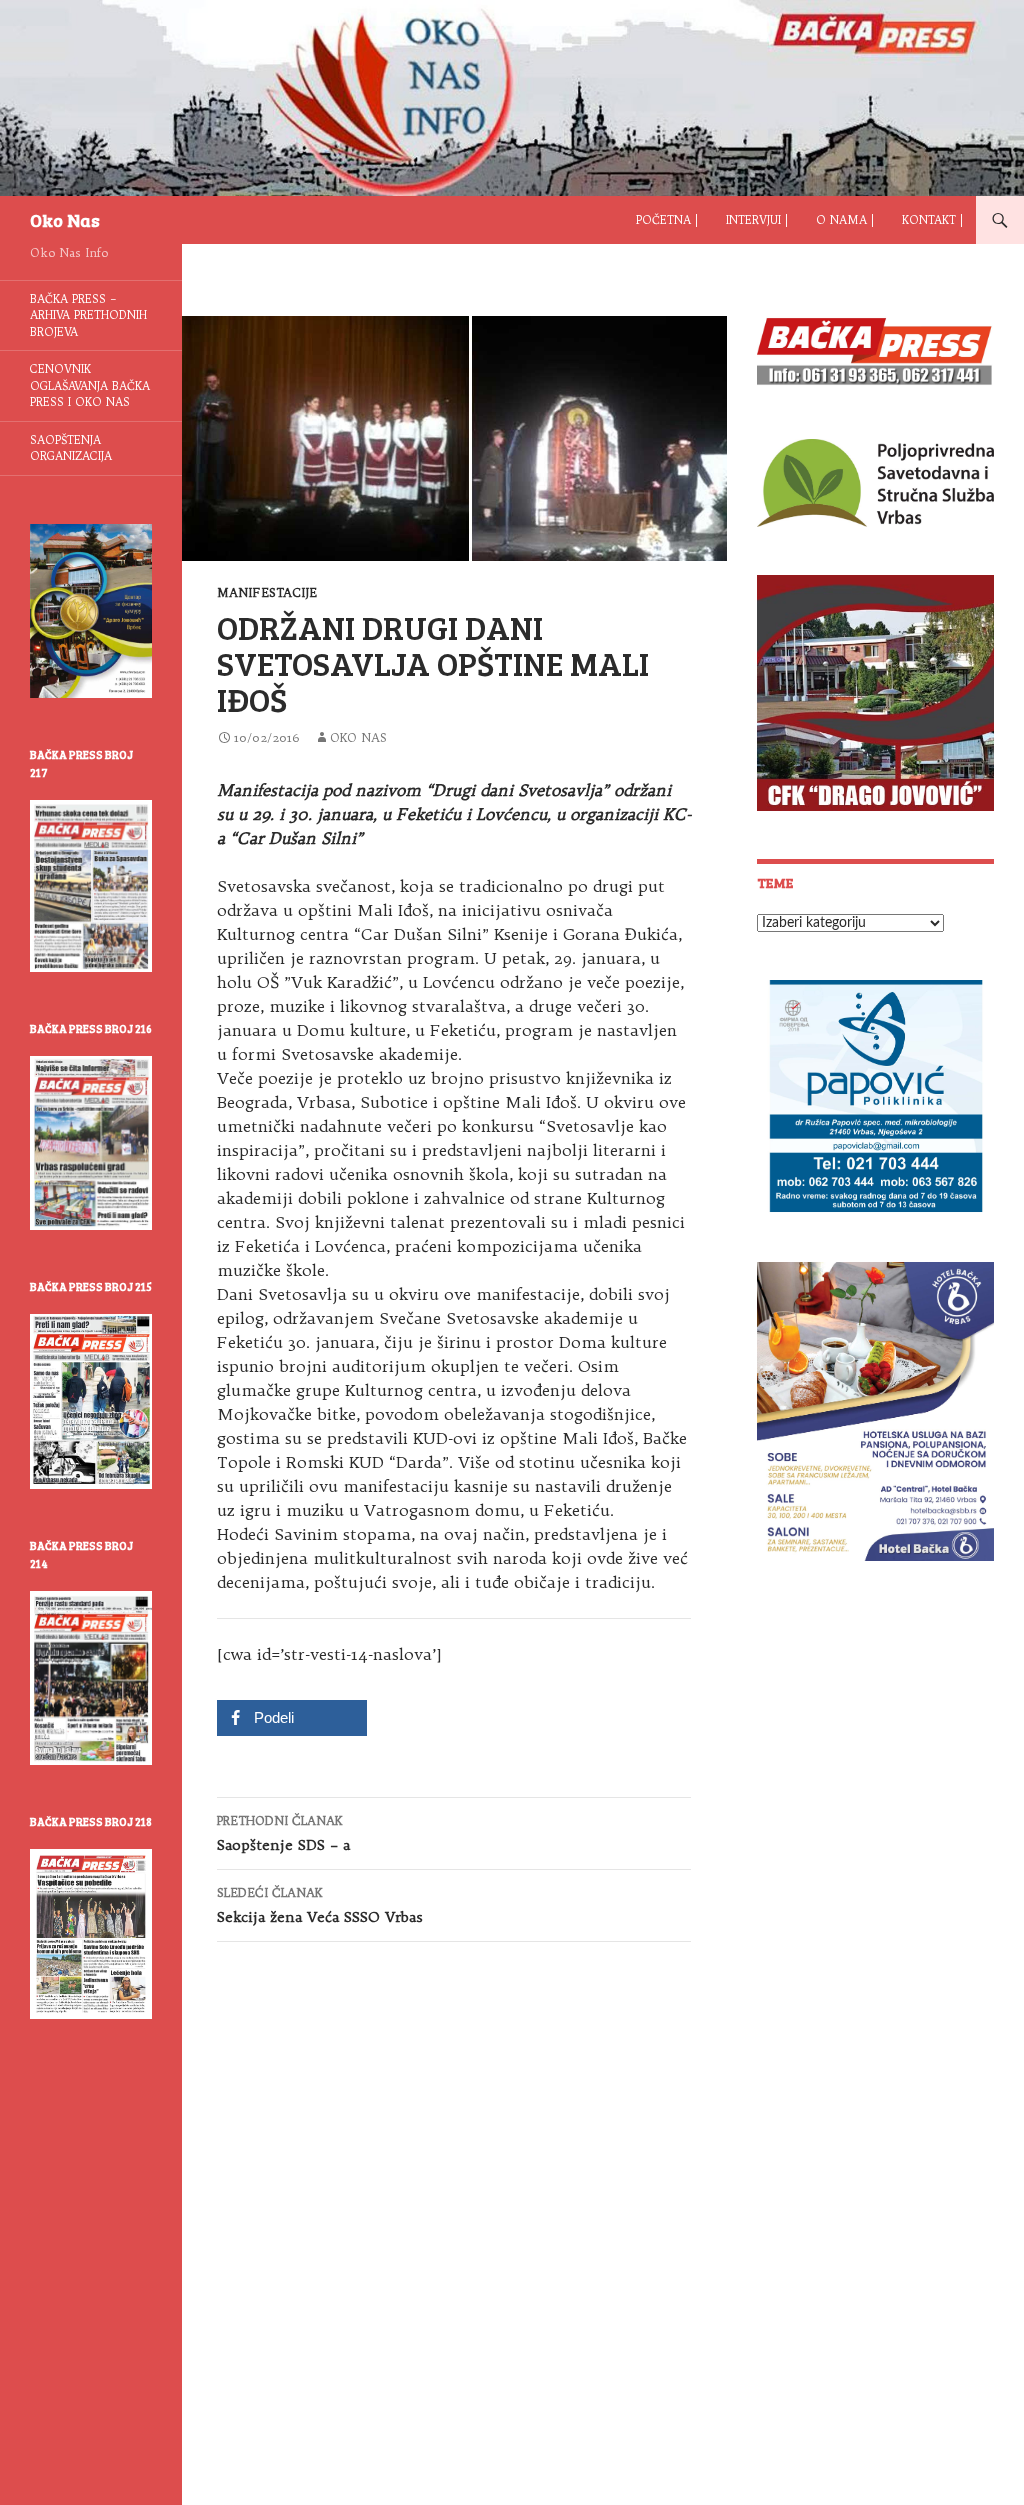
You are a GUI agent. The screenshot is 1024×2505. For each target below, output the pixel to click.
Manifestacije (267, 592)
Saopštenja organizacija (71, 448)
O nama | (845, 220)
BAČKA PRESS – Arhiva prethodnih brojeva (88, 315)
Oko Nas (65, 220)
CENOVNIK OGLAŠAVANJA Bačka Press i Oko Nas (90, 385)
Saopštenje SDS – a (283, 1833)
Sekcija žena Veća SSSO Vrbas (320, 1905)
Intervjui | (757, 220)
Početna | (667, 220)
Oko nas (358, 737)
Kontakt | (932, 220)
